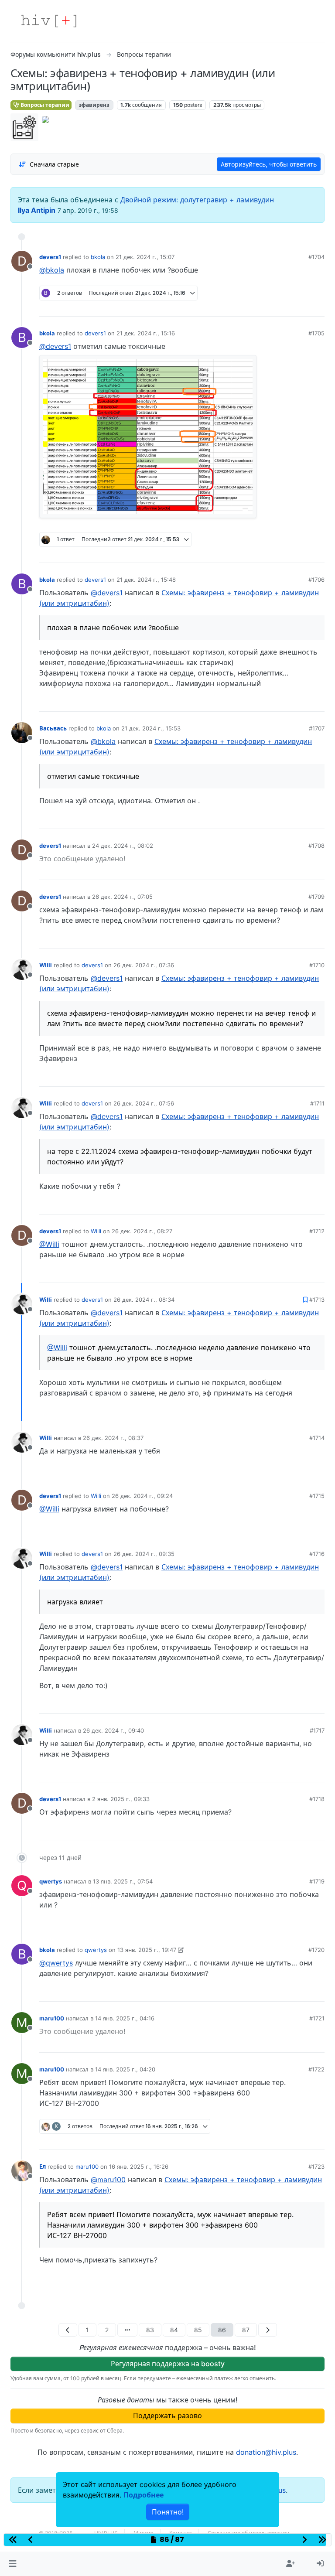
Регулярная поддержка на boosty (168, 2364)
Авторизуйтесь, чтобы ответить (269, 164)
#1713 (317, 1300)
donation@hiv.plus (266, 2452)
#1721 (317, 2018)
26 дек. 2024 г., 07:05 (122, 897)
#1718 (317, 1799)
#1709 (316, 897)
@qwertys (56, 1963)
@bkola (52, 270)
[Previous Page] (68, 2330)
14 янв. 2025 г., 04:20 (125, 2069)
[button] (12, 2564)
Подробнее (144, 2495)
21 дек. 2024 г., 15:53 (151, 728)
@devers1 (55, 346)
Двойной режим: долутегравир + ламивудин (197, 200)
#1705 (316, 333)
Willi (46, 965)
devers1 (50, 257)
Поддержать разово (167, 2416)
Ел (43, 2167)
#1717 (317, 1730)
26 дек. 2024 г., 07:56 (144, 1103)
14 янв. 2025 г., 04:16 (125, 2018)
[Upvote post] (272, 307)
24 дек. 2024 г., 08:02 (123, 846)
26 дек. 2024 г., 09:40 (113, 1730)
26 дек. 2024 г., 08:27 (142, 1231)
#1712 (317, 1231)
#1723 (316, 2167)
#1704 (316, 257)
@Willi (49, 1244)
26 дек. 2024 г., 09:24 (142, 1496)
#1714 (317, 1438)
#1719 (317, 1881)
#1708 (316, 846)
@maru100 (108, 2180)
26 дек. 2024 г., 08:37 (113, 1438)
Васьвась (53, 728)
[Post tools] (318, 307)
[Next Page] (268, 2330)
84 (174, 2330)
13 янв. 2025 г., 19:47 (147, 1950)
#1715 (317, 1496)
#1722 (316, 2069)
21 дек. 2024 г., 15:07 (145, 257)
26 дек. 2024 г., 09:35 (144, 1554)
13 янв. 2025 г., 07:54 (123, 1881)
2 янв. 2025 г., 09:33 (121, 1799)
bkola (98, 257)
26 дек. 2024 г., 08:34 (144, 1300)
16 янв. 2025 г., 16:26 (139, 2167)
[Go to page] (127, 2330)
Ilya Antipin (37, 210)
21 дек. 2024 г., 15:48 (146, 580)
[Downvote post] (301, 307)
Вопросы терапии (44, 105)
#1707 (317, 728)
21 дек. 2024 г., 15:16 (146, 333)
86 (222, 2330)
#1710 (317, 965)
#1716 (317, 1554)
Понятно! (168, 2512)
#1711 (317, 1103)
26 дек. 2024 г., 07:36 (144, 965)
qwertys (51, 1881)
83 (150, 2330)
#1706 (316, 580)
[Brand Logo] (49, 21)
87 (246, 2330)
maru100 (52, 2018)
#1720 (316, 1950)
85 (198, 2330)
